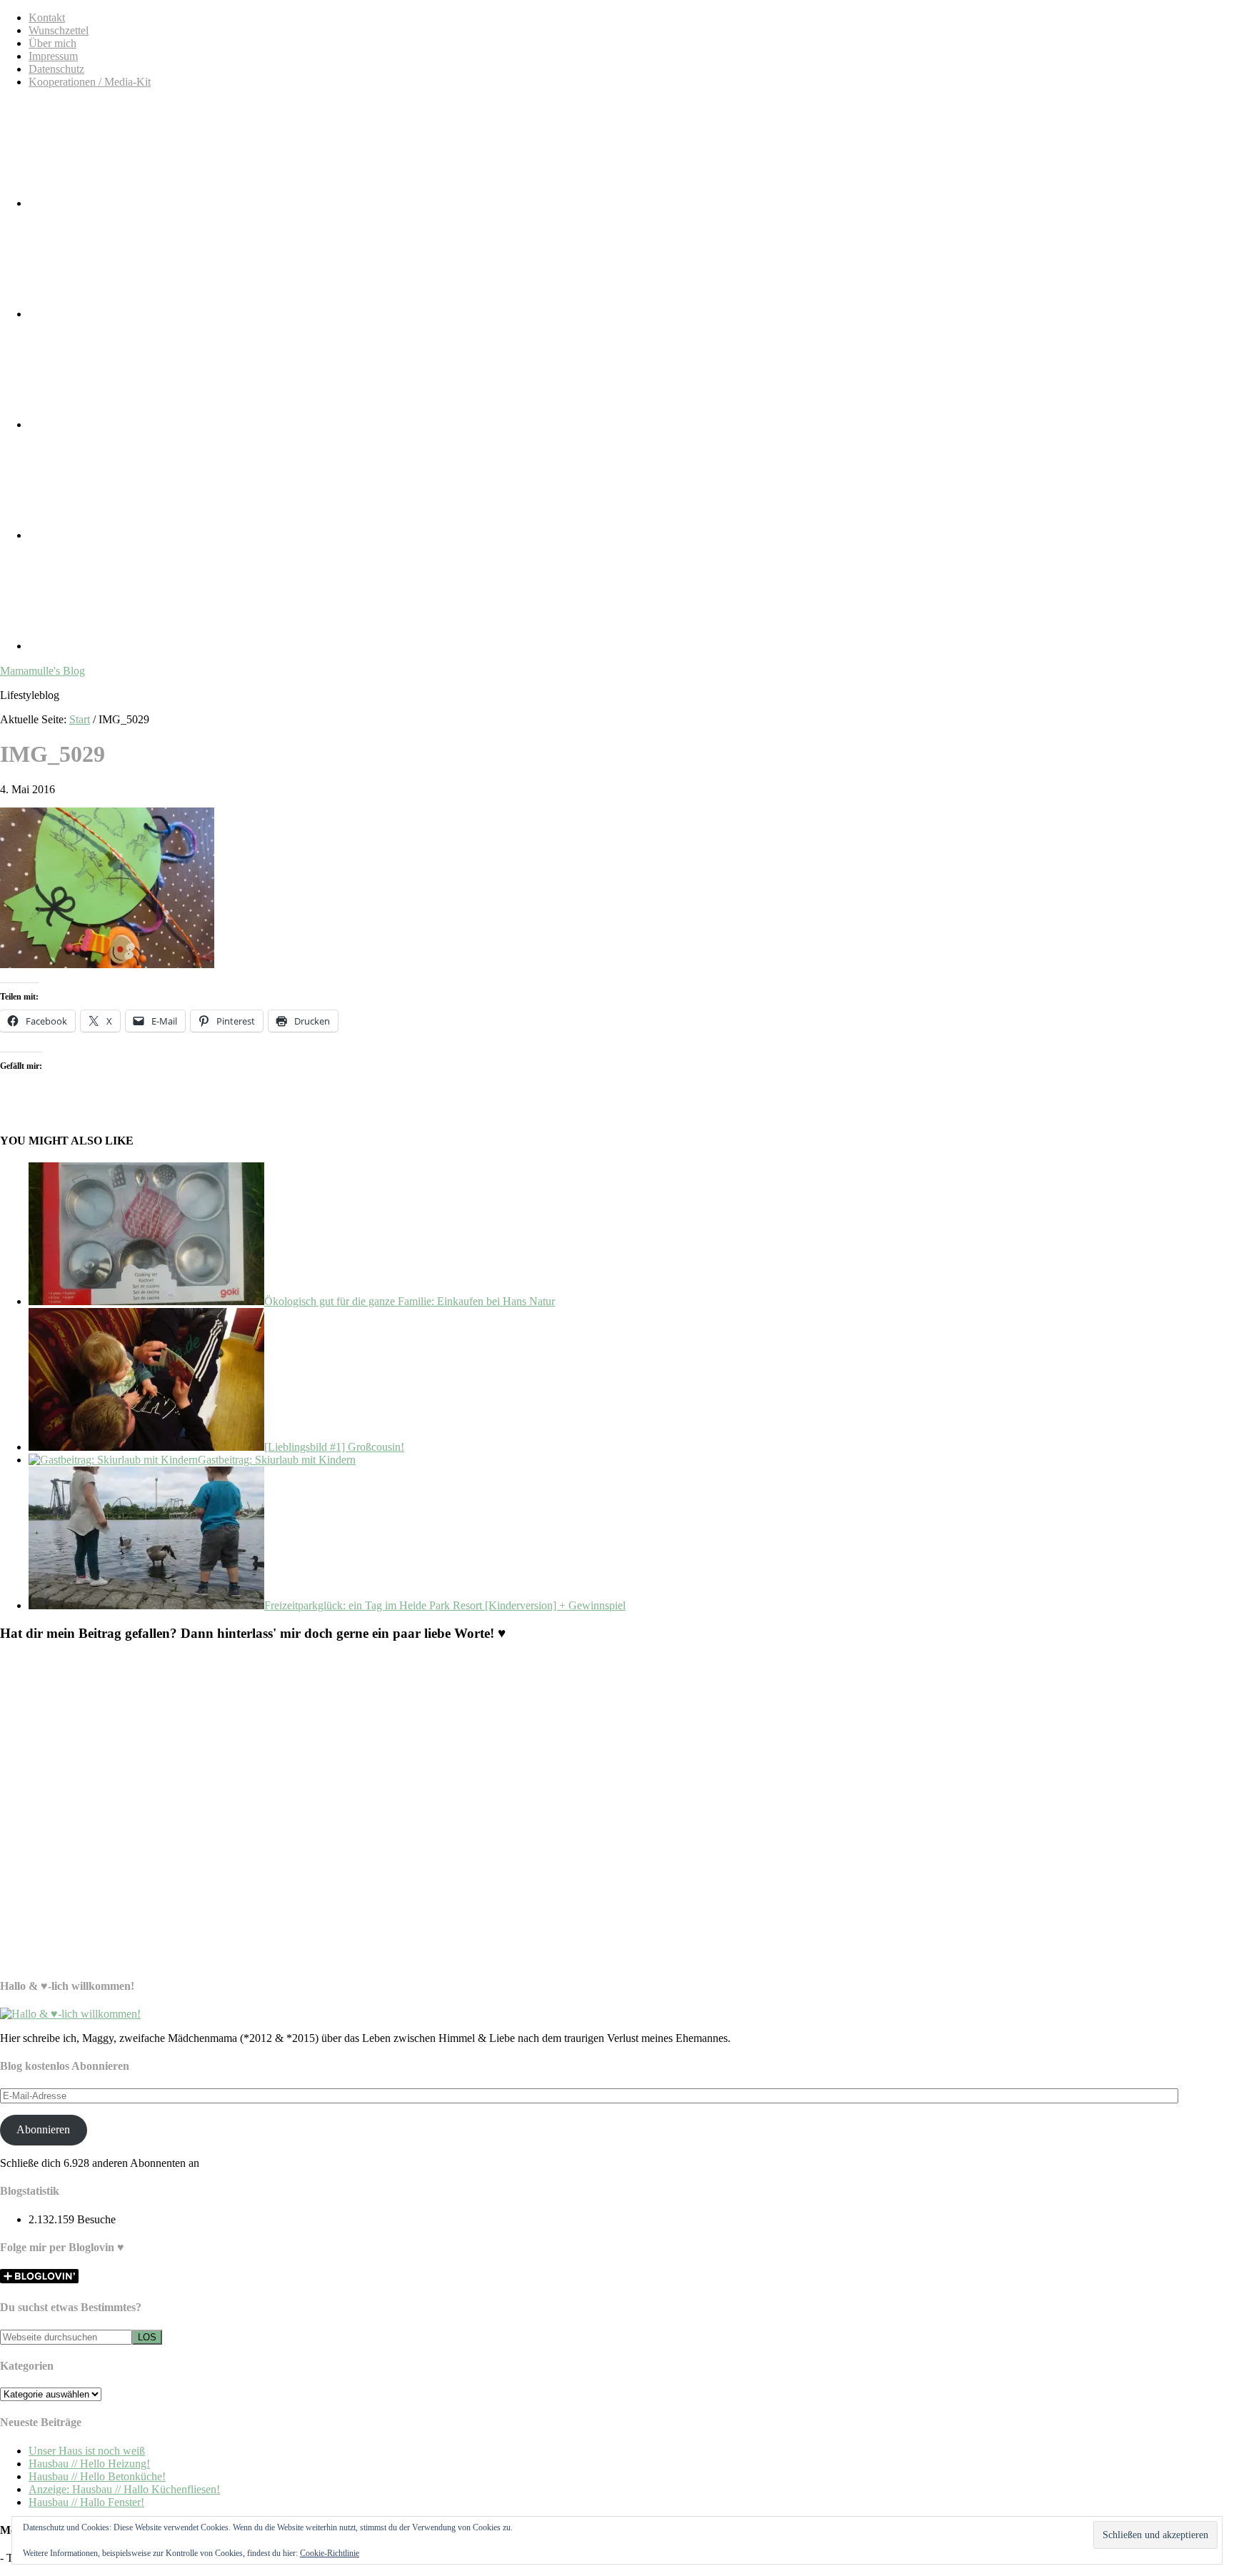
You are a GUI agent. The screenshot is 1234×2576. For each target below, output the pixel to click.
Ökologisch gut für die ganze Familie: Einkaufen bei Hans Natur (410, 1301)
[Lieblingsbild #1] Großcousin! (334, 1447)
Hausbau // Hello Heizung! (89, 2464)
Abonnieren (43, 2129)
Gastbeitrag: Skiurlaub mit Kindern (277, 1460)
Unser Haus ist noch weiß (87, 2451)
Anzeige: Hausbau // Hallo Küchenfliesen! (124, 2489)
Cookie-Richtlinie (330, 2553)
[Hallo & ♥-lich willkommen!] (70, 2014)
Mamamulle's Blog (42, 671)
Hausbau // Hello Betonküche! (97, 2476)
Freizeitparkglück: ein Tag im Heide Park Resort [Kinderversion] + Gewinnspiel (445, 1605)
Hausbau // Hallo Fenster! (86, 2502)
